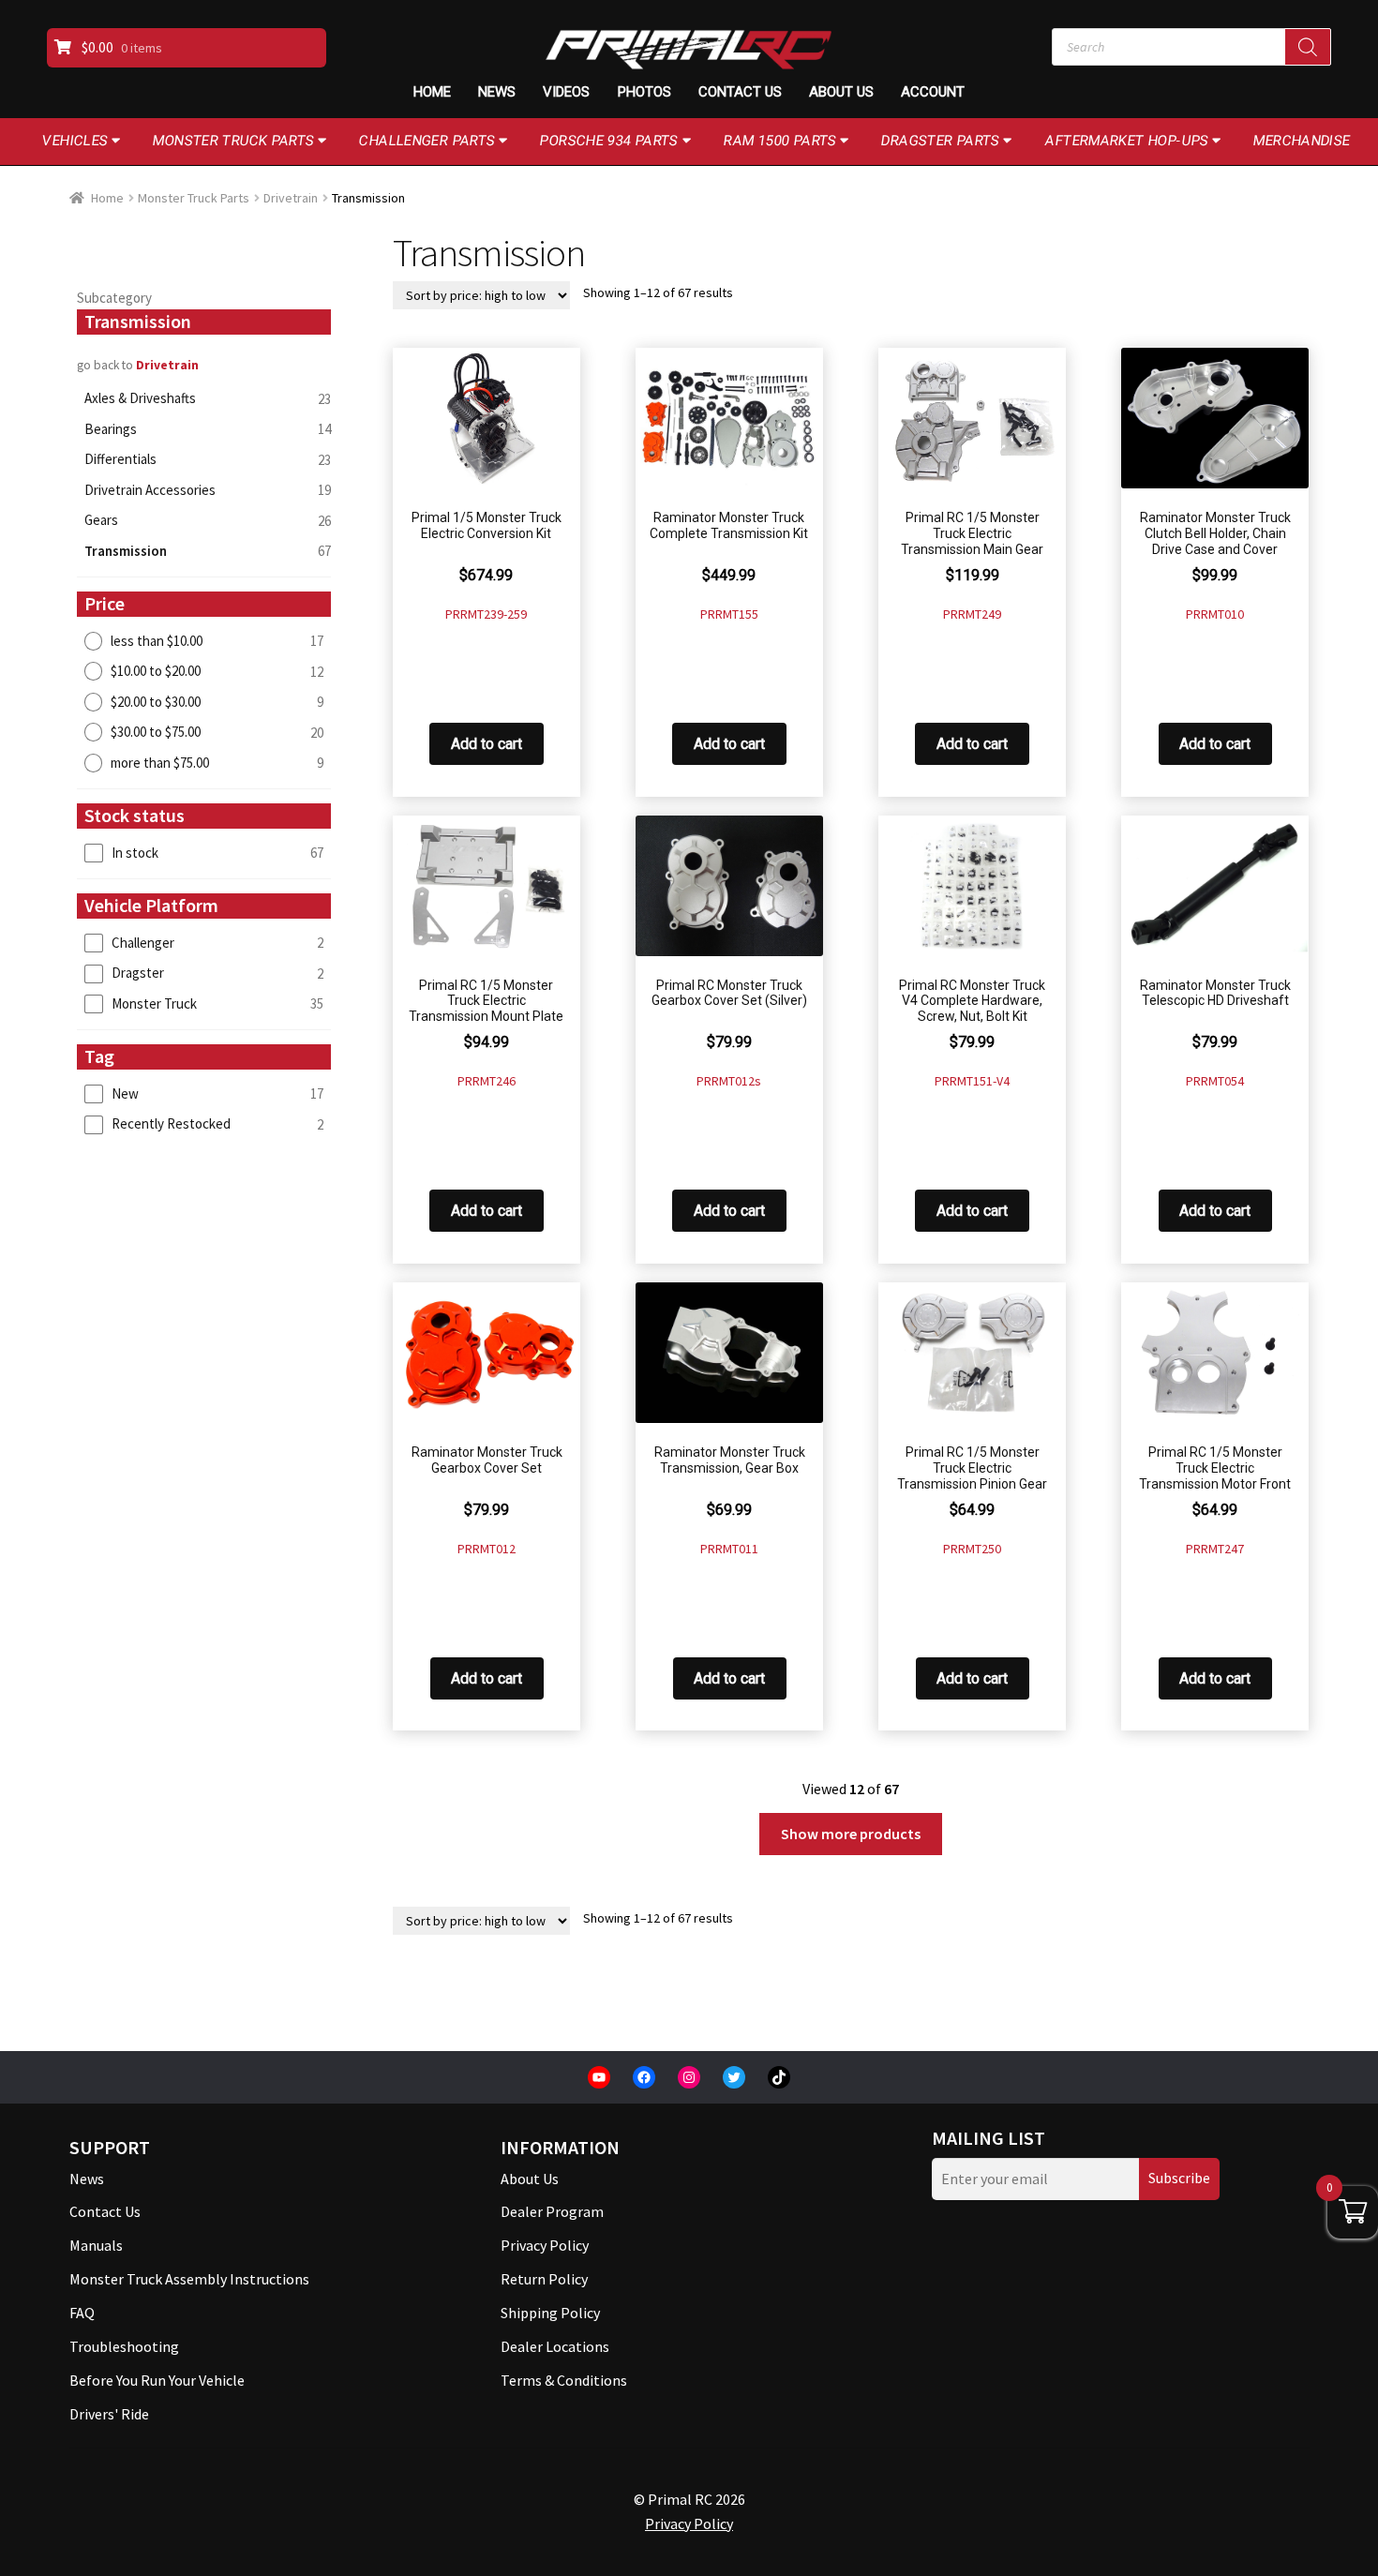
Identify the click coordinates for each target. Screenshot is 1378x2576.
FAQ (82, 2313)
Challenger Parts (427, 141)
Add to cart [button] (487, 744)
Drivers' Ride (109, 2414)
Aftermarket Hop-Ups (1127, 141)
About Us (841, 92)
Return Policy (544, 2279)
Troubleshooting (124, 2346)
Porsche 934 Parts (609, 141)
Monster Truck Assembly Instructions (189, 2279)
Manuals (96, 2245)
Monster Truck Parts (234, 141)
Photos (644, 92)
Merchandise (1302, 141)
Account (933, 92)
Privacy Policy (545, 2245)
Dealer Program (552, 2211)
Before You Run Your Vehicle (157, 2380)
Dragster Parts (941, 141)
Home (432, 92)
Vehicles (75, 141)
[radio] (204, 641)
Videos (566, 92)
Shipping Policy (550, 2313)
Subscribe (1179, 2178)
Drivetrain (291, 198)
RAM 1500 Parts (780, 141)
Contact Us (740, 92)
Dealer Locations (555, 2346)
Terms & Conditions (564, 2380)
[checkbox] (204, 853)
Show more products (851, 1834)
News (497, 92)
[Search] (1308, 47)
